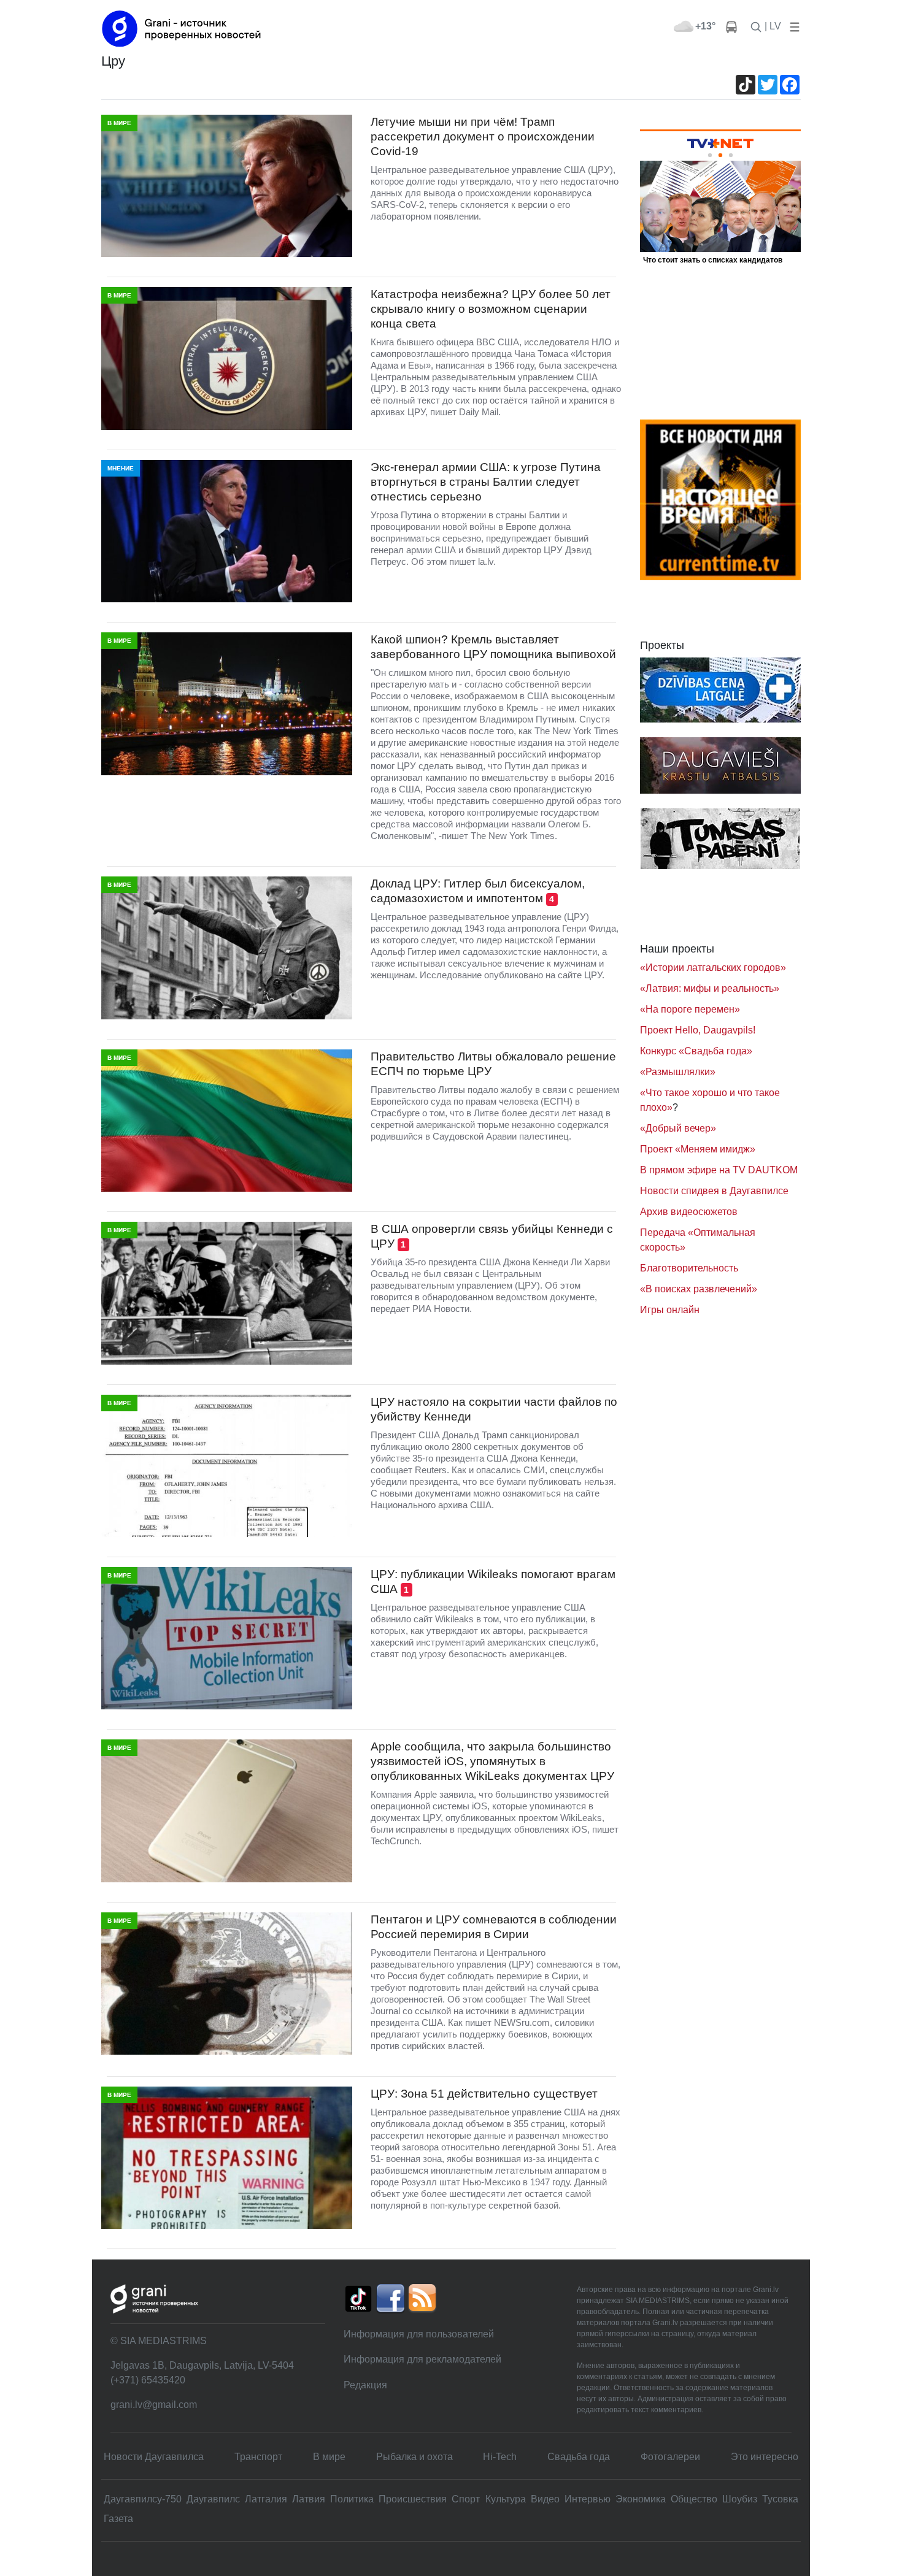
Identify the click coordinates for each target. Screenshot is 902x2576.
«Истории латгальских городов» (713, 968)
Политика (352, 2499)
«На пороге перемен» (690, 1009)
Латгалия (266, 2499)
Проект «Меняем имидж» (698, 1149)
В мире (329, 2457)
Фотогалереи (670, 2457)
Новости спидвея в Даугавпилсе (714, 1191)
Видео (545, 2499)
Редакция (365, 2385)
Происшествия (413, 2499)
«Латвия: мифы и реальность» (710, 988)
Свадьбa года (579, 2457)
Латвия (309, 2499)
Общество (694, 2499)
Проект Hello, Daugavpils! (698, 1030)
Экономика (641, 2499)
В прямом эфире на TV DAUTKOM (719, 1170)
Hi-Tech (500, 2457)
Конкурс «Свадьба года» (696, 1051)
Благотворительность (689, 1268)
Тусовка (780, 2499)
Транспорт (258, 2457)
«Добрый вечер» (678, 1128)
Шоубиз (740, 2499)
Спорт (466, 2499)
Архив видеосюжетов (689, 1212)
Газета (118, 2519)
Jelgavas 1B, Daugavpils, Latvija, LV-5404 (202, 2365)
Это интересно (765, 2457)
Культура (506, 2499)
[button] (792, 26)
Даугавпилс (213, 2499)
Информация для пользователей (419, 2334)
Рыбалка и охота (414, 2457)
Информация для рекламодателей (422, 2359)
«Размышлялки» (678, 1072)
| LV (773, 26)
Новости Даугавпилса (154, 2457)
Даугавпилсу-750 (143, 2499)
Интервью (588, 2499)
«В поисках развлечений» (699, 1289)
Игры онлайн (670, 1310)
